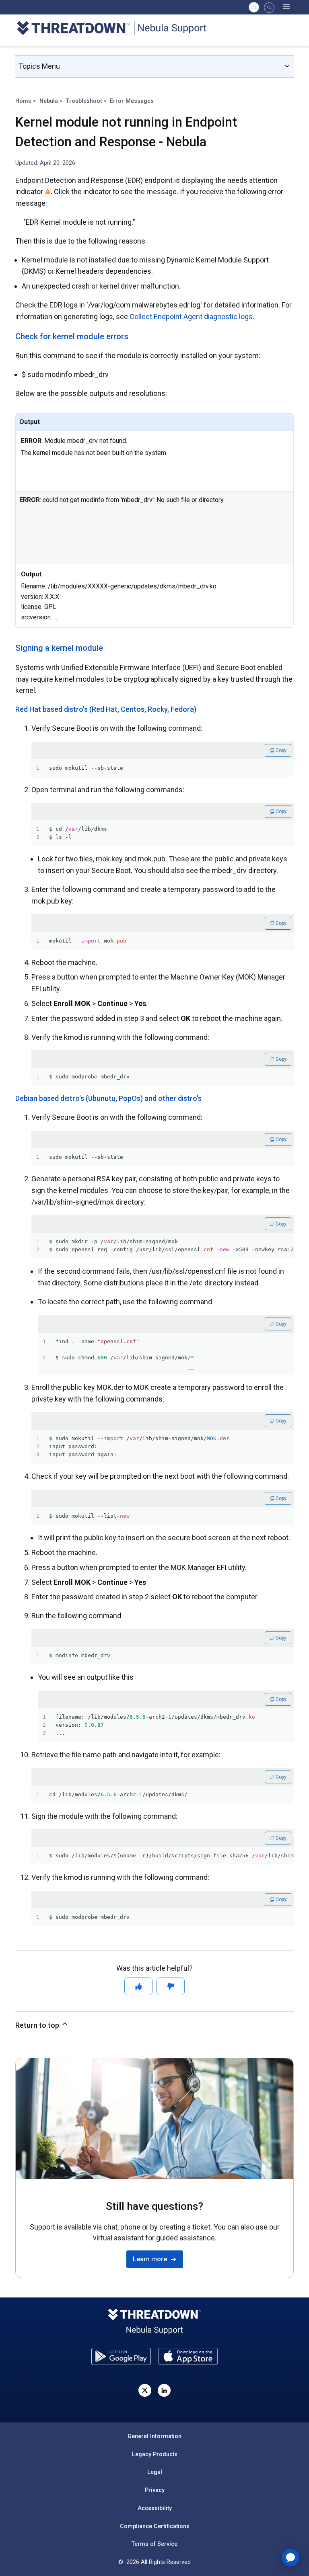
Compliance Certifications (155, 2526)
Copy (280, 750)
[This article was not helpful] (171, 1986)
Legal (155, 2472)
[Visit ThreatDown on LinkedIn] (164, 2390)
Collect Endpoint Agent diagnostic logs (191, 317)
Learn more (151, 2259)
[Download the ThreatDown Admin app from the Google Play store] (121, 2356)
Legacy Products (155, 2454)
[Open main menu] (286, 7)
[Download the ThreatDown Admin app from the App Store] (188, 2356)
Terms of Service (154, 2544)
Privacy (155, 2490)
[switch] (254, 7)
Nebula (49, 101)
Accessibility (155, 2508)
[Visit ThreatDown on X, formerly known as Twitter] (145, 2390)
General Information (154, 2436)
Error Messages (132, 101)
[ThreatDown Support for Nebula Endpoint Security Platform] (116, 30)
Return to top (38, 2025)
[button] (269, 8)
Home (23, 101)
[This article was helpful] (138, 1986)
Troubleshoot (84, 101)
